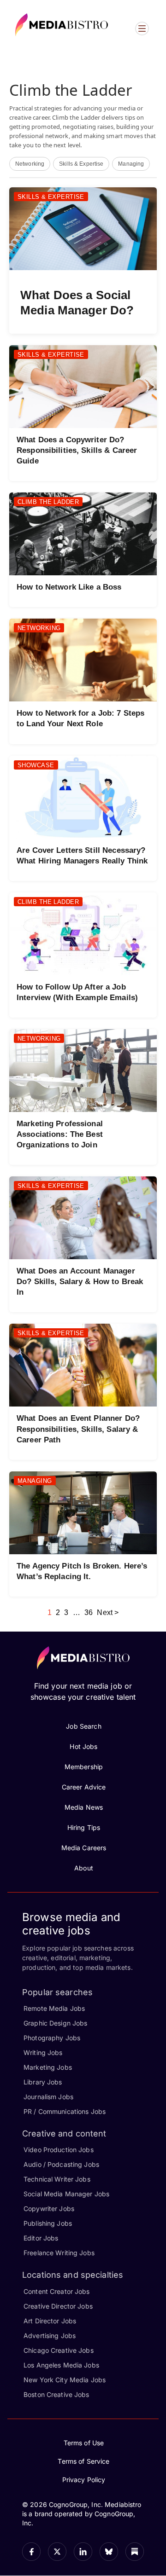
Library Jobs (43, 2082)
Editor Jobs (41, 2238)
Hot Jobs (83, 1746)
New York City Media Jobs (65, 2380)
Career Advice (84, 1787)
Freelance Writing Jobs (59, 2253)
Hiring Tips (84, 1827)
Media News (84, 1807)
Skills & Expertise (81, 164)
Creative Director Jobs (58, 2306)
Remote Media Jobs (54, 2008)
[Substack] (135, 2552)
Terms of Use (84, 2443)
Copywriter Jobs (49, 2208)
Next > (108, 1612)
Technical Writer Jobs (57, 2179)
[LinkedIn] (83, 2552)
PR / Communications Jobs (65, 2111)
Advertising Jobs (50, 2336)
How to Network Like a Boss (69, 587)
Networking (30, 164)
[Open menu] (142, 29)
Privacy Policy (84, 2480)
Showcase (36, 765)
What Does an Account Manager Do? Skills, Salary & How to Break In (80, 1282)
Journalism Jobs (48, 2097)
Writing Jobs (43, 2052)
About (84, 1868)
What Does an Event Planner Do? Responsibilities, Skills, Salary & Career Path (78, 1429)
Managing (131, 164)
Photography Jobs (52, 2038)
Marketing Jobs (48, 2067)
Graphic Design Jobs (55, 2023)
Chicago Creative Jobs (59, 2350)
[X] (57, 2552)
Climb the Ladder (48, 502)
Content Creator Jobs (57, 2291)
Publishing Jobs (48, 2223)
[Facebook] (31, 2552)
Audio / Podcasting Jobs (61, 2164)
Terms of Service (83, 2461)
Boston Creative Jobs (56, 2394)
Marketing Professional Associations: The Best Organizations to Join (60, 1134)
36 (89, 1612)
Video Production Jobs (59, 2150)
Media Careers (84, 1848)
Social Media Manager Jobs (66, 2194)
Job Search (83, 1726)
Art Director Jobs (50, 2321)
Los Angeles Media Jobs (61, 2365)
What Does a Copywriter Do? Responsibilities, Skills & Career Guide (77, 450)
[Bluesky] (109, 2552)
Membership (84, 1767)
